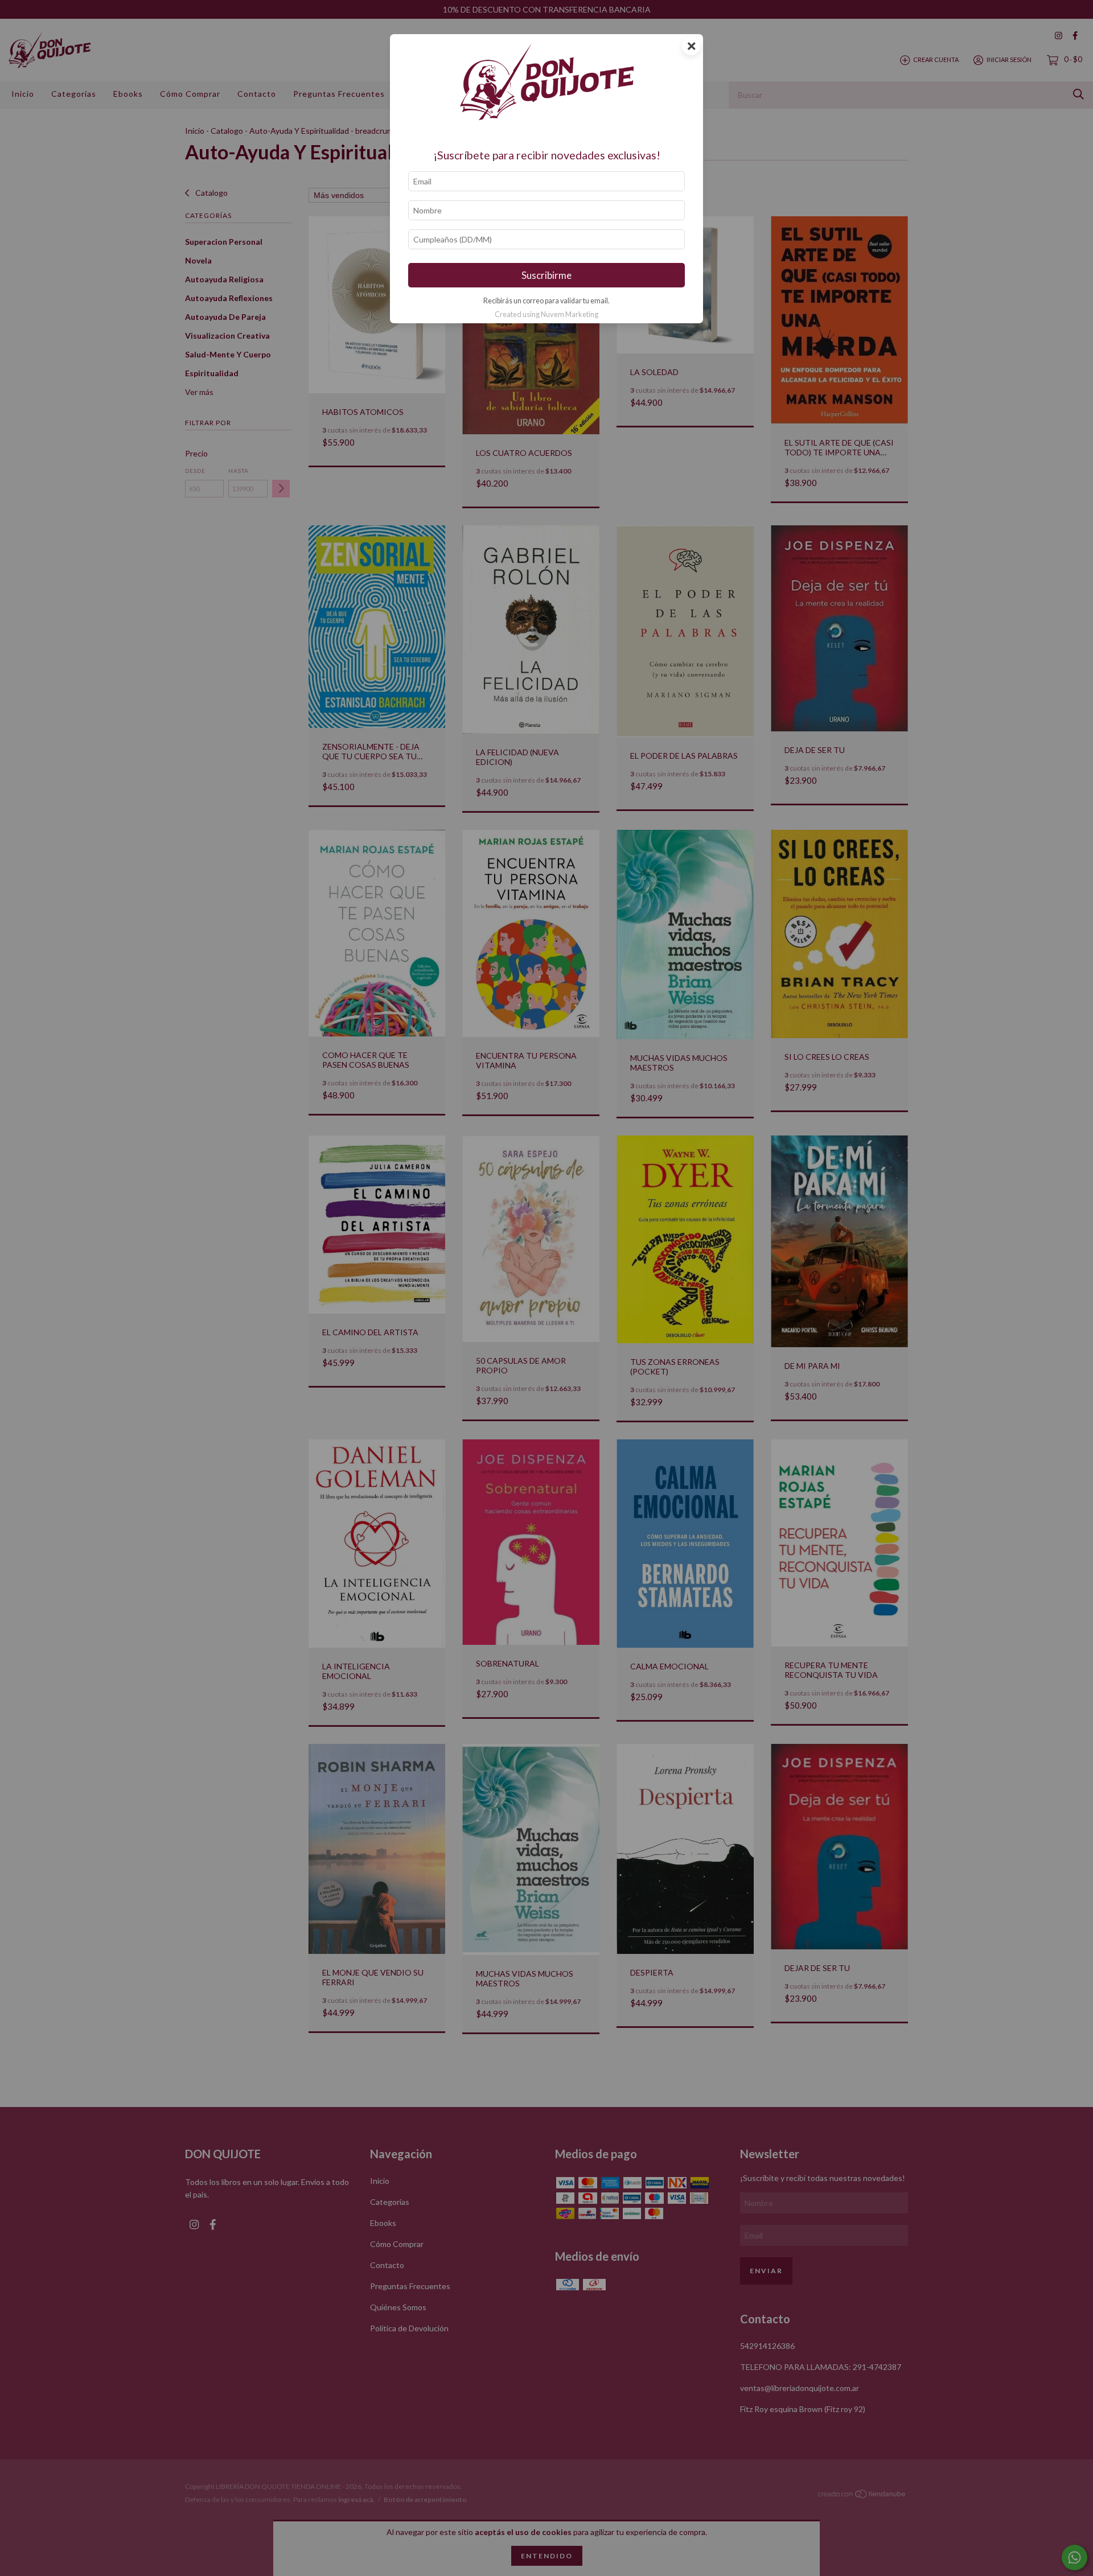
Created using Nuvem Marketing (546, 314)
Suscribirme (546, 275)
